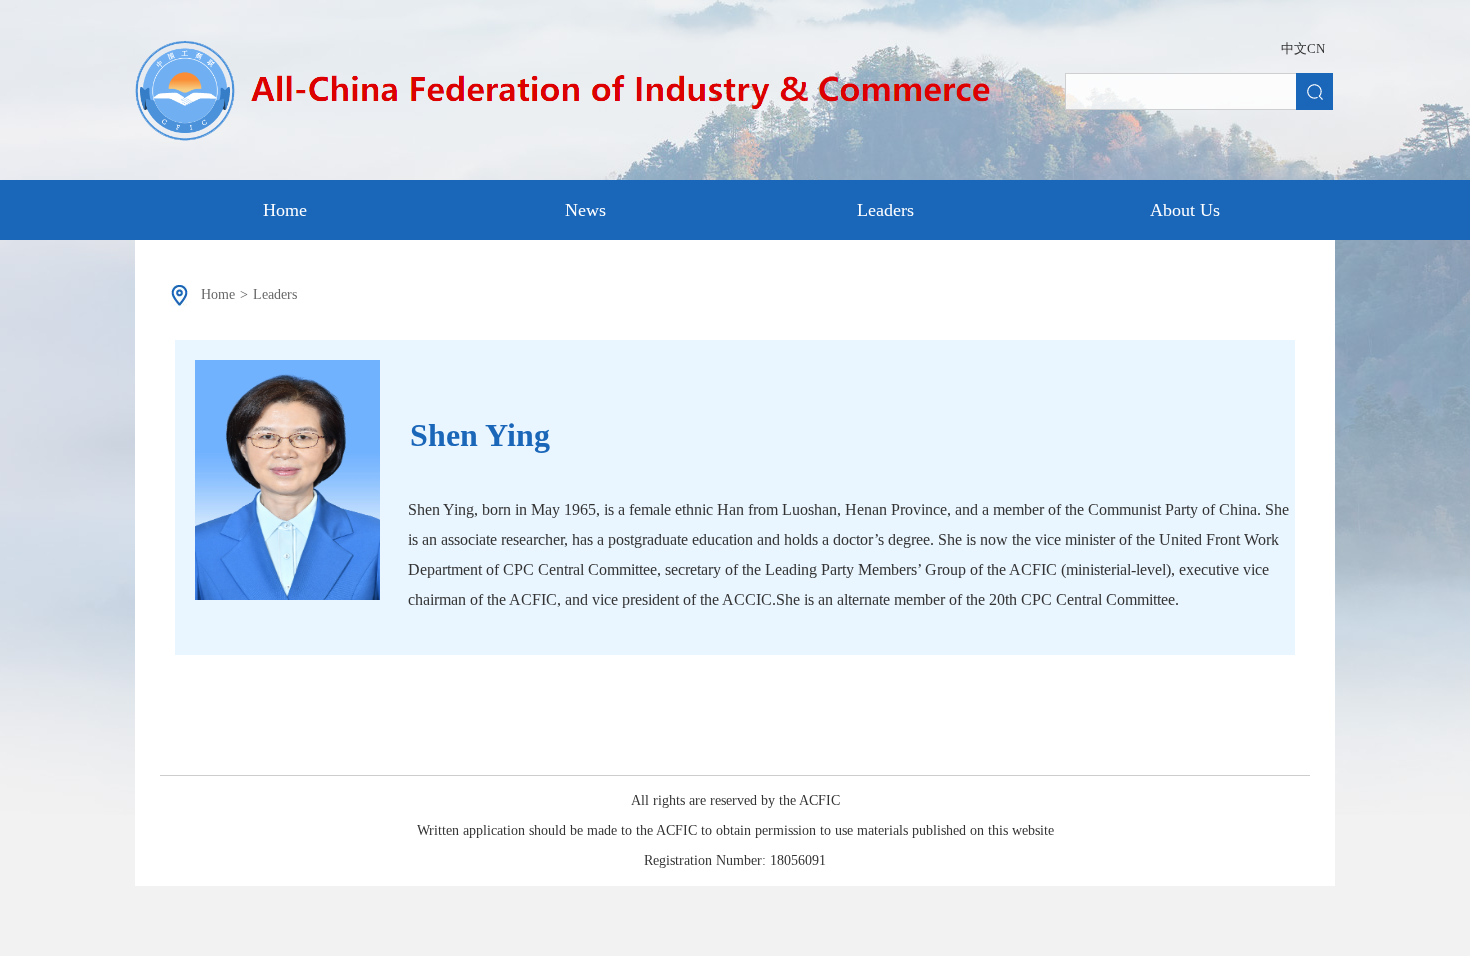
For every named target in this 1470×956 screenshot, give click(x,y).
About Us (1185, 210)
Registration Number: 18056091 (735, 860)
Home (285, 210)
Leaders (885, 210)
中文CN (1303, 48)
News (585, 210)
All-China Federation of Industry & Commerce (578, 94)
